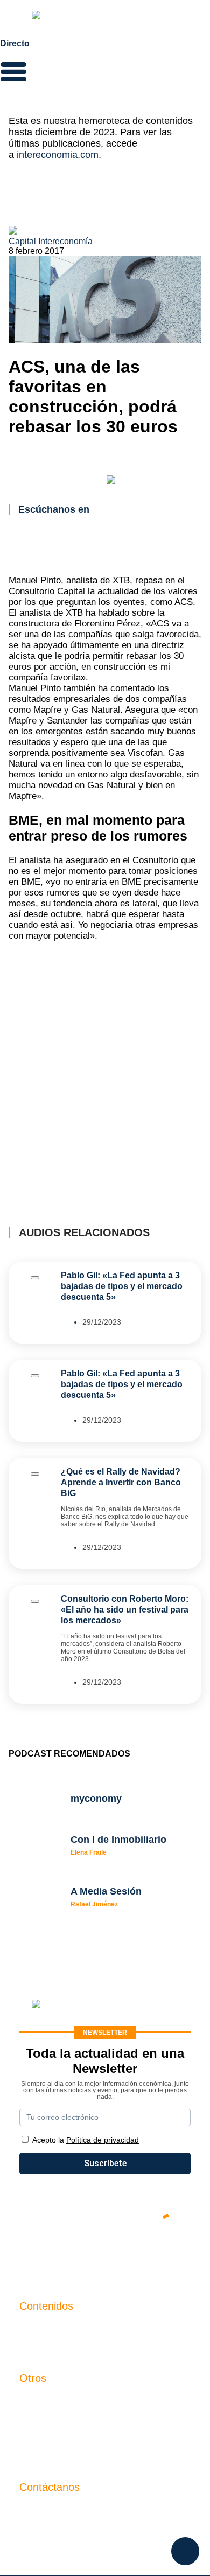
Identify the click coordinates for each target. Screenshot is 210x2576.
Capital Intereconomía (51, 241)
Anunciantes (43, 2347)
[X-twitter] (40, 2253)
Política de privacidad (61, 2437)
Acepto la (86, 2140)
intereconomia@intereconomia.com (87, 2515)
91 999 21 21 (44, 2532)
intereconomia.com (58, 155)
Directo (15, 43)
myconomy (40, 2328)
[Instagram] (137, 2253)
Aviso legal (41, 2419)
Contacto (37, 2401)
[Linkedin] (170, 2253)
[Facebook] (73, 2253)
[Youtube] (105, 2253)
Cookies (35, 2456)
